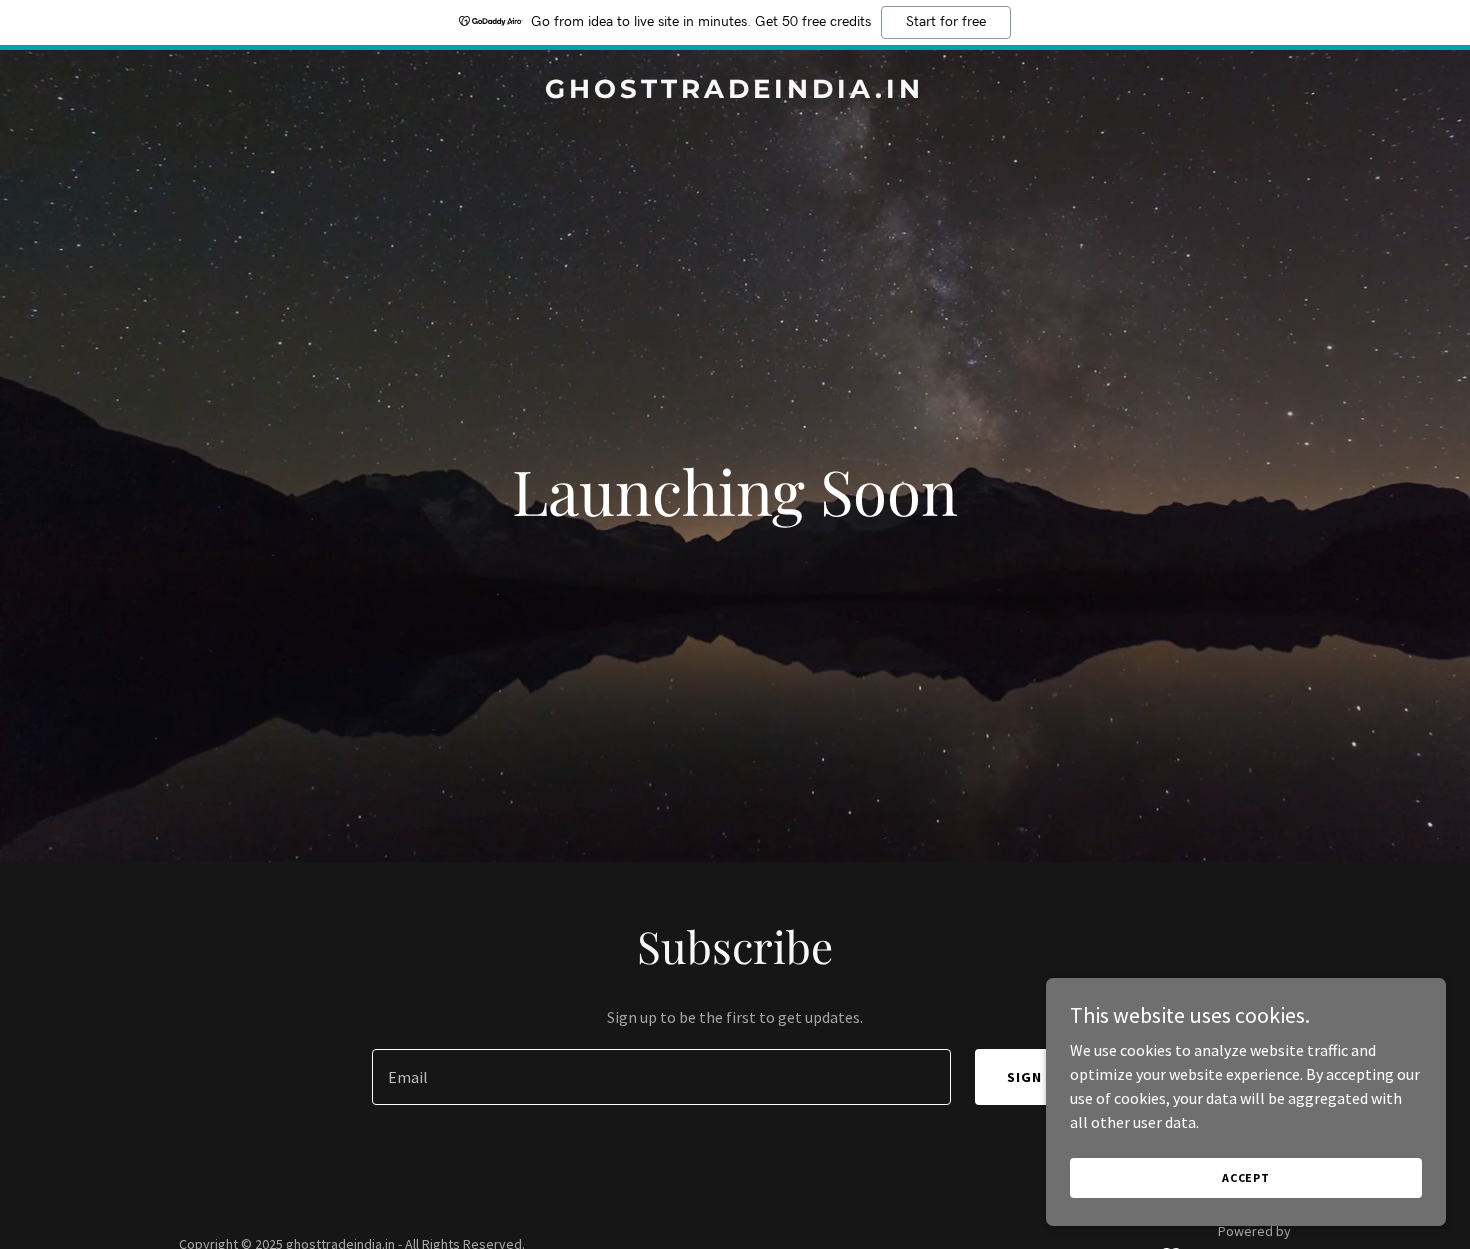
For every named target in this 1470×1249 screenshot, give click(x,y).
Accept (1246, 1177)
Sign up (1036, 1077)
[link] (735, 92)
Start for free (946, 22)
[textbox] (661, 1077)
